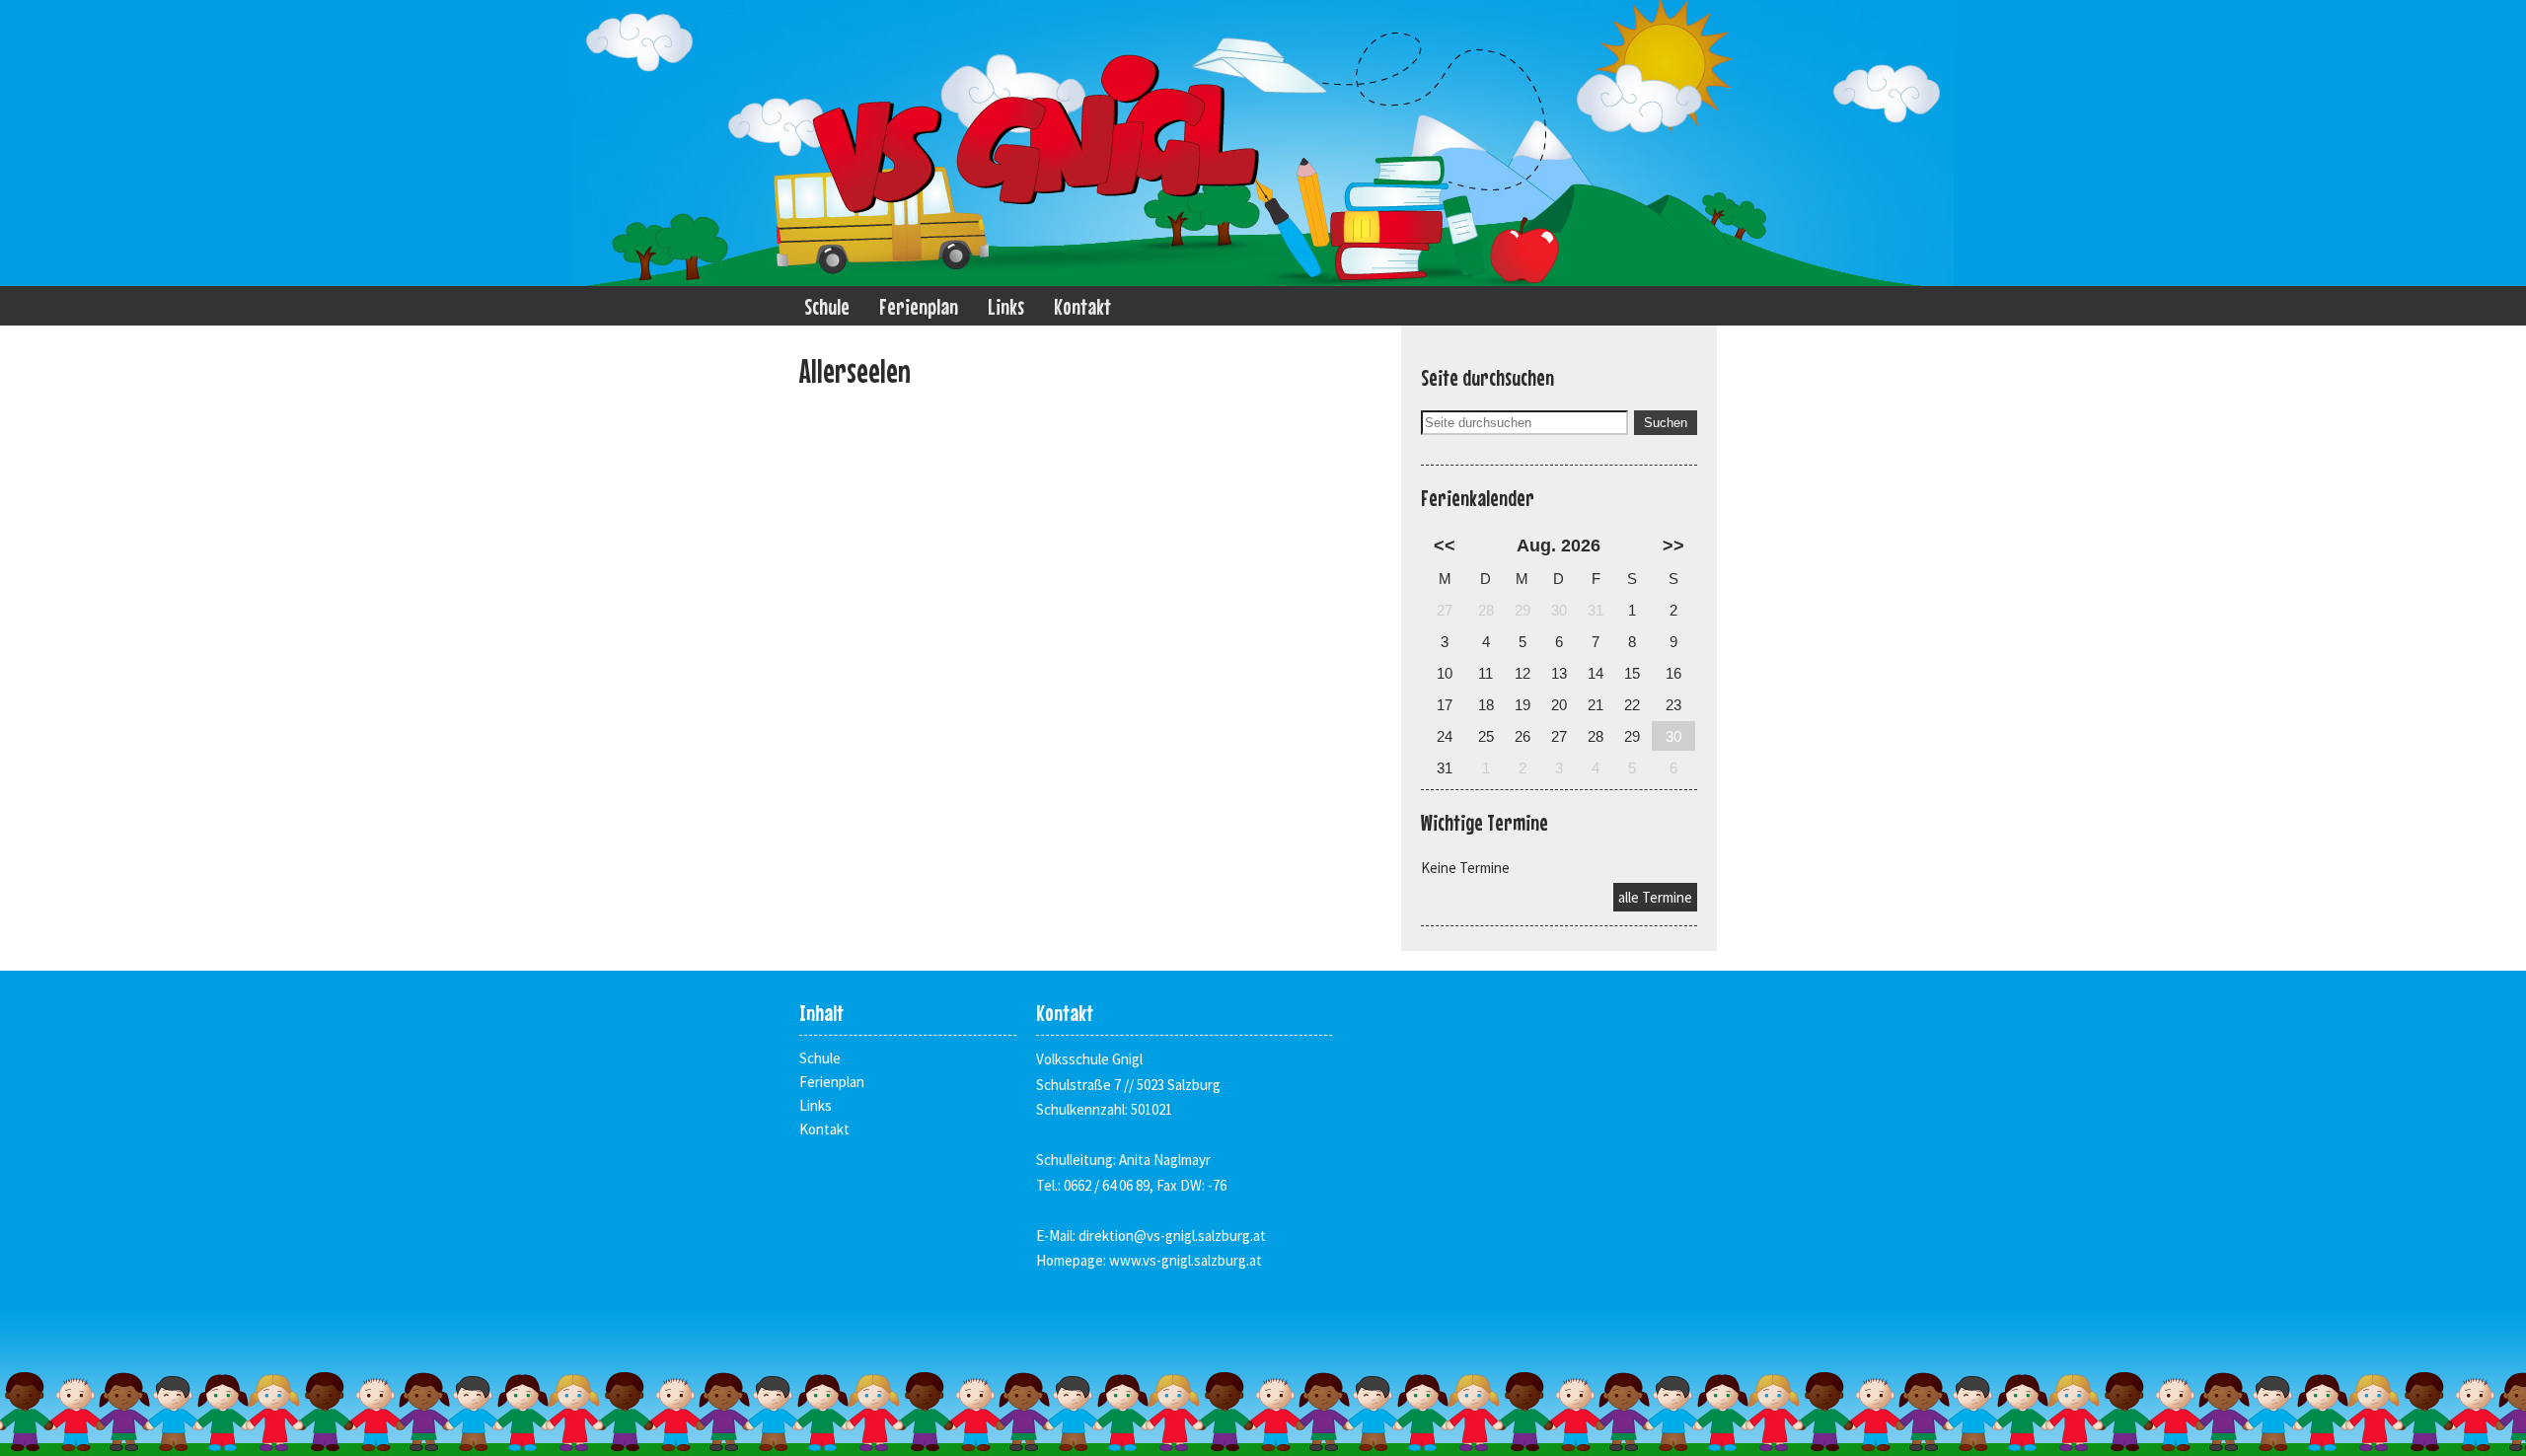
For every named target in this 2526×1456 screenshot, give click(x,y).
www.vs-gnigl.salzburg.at (1186, 1260)
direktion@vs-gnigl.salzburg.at (1172, 1236)
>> (1673, 546)
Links (1006, 306)
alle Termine (1655, 897)
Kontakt (1082, 306)
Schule (827, 306)
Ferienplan (919, 306)
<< (1445, 546)
